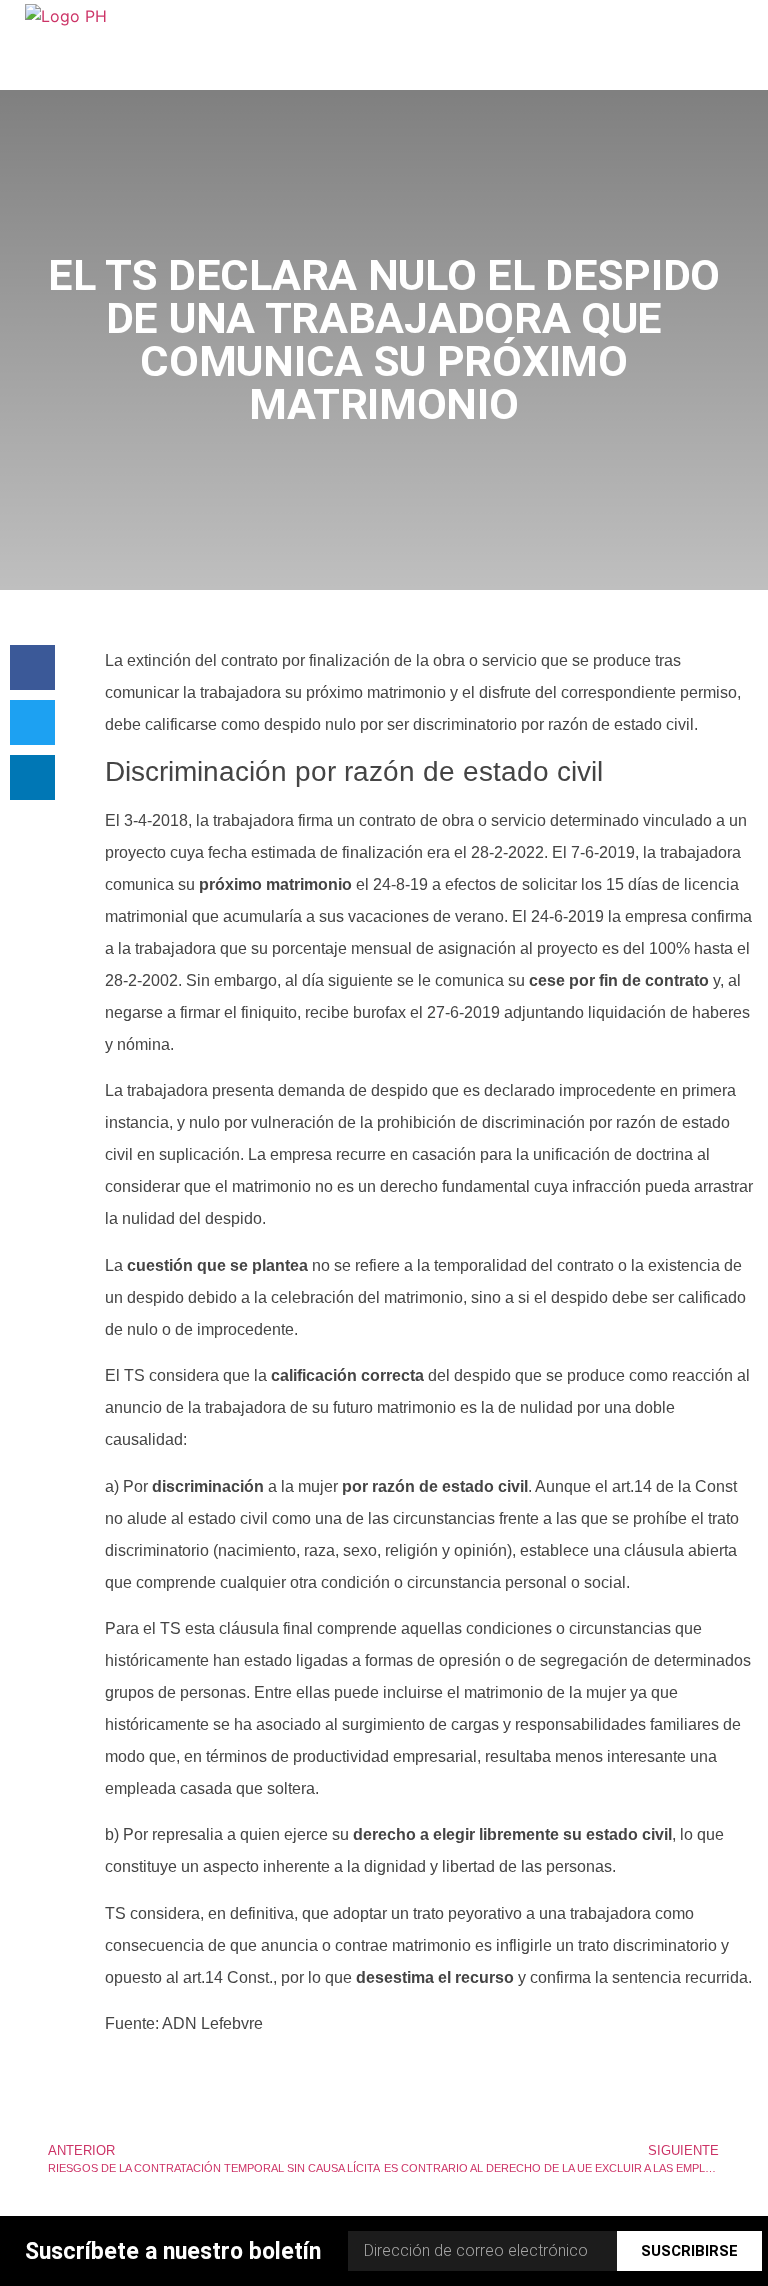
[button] (32, 667)
